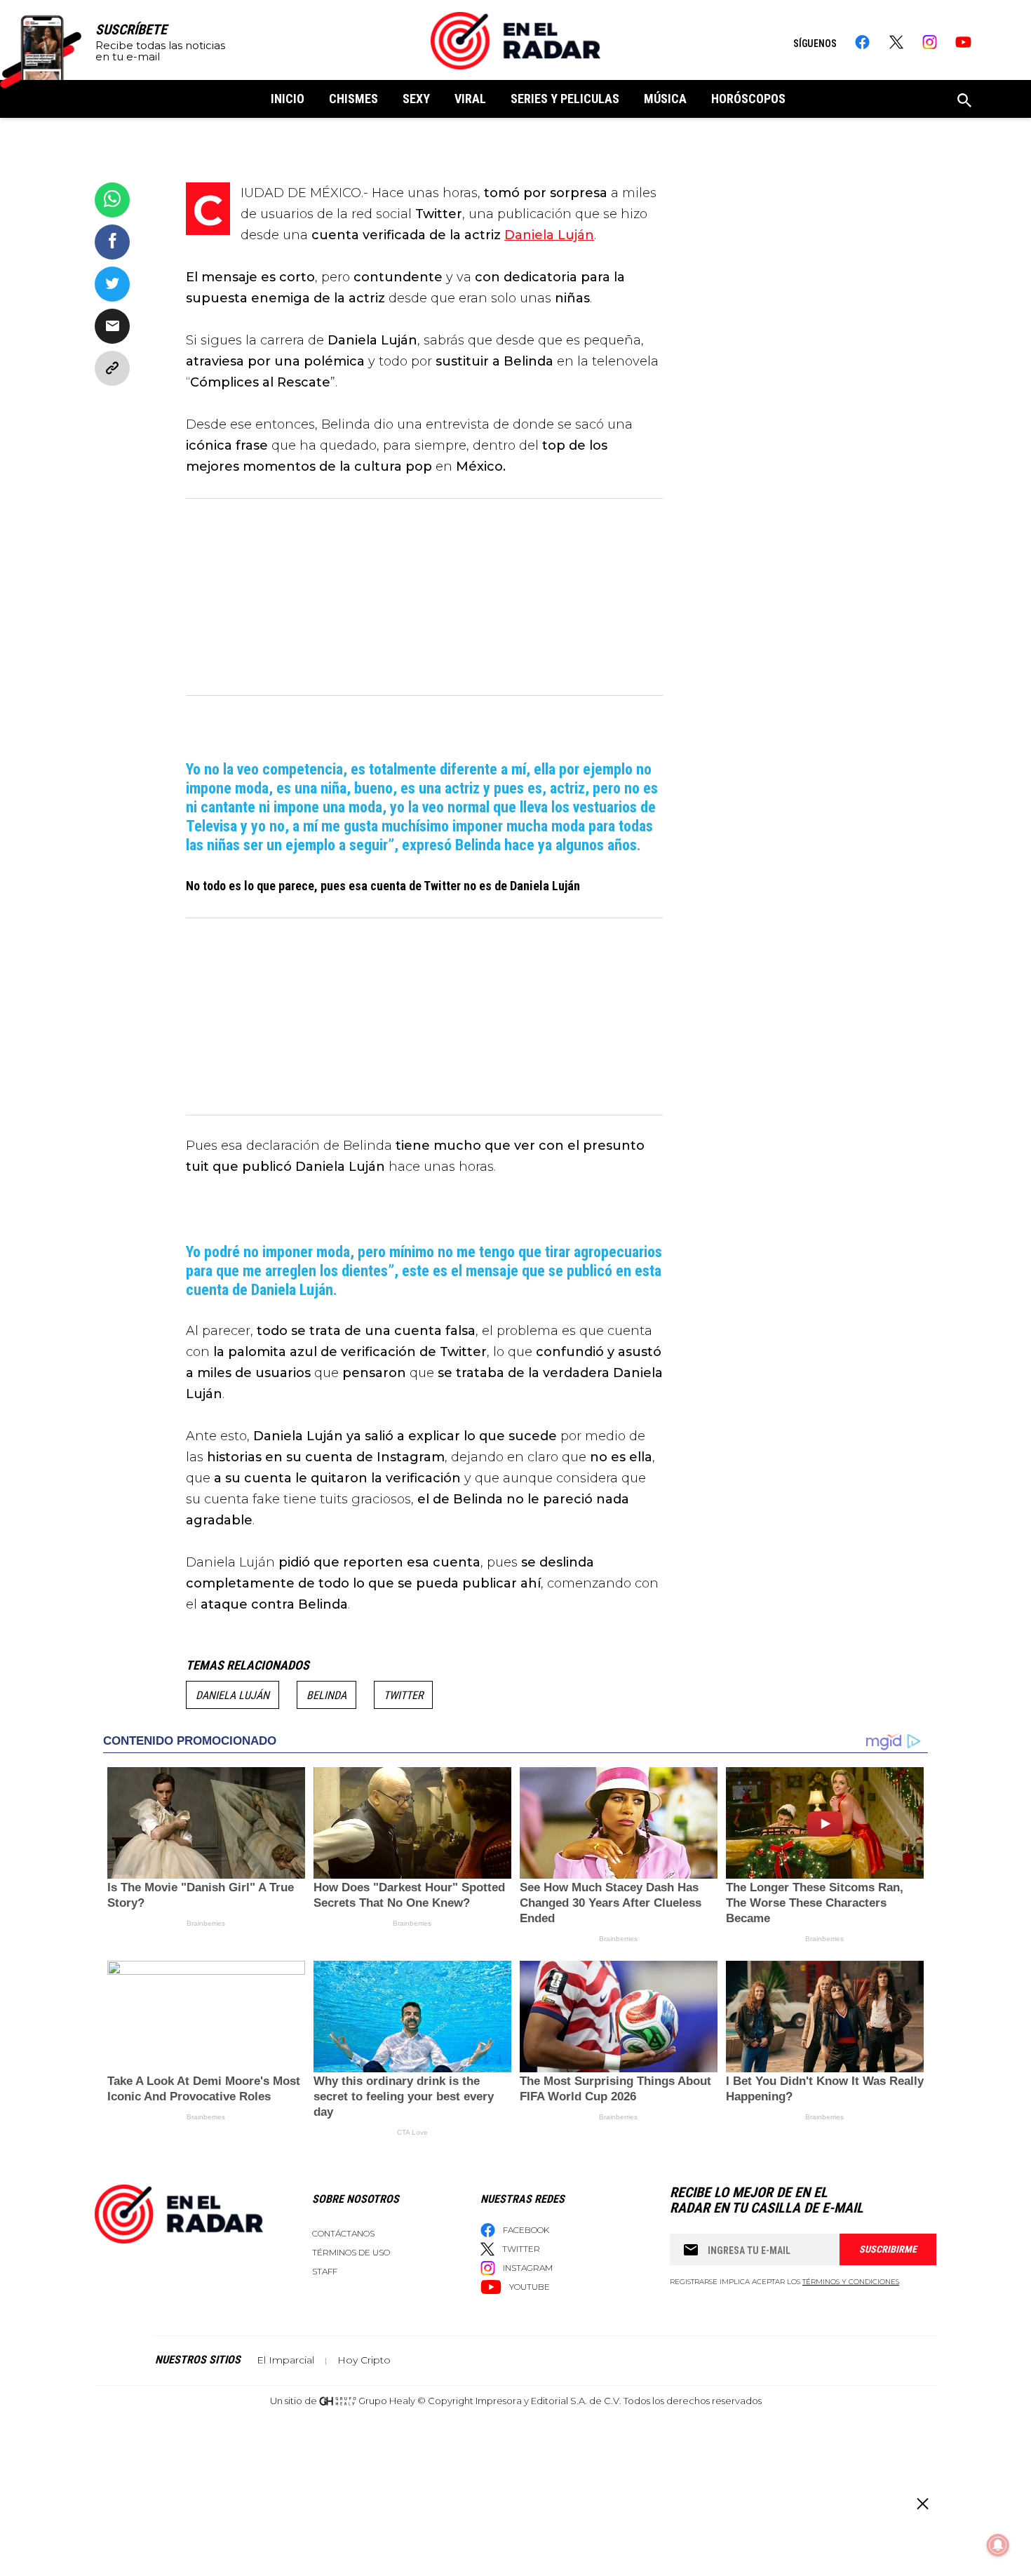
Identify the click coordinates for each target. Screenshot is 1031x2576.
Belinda (326, 1695)
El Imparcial (285, 2360)
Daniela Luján (233, 1695)
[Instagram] (930, 42)
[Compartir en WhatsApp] (112, 200)
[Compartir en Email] (112, 326)
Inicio (288, 99)
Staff (325, 2271)
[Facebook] (862, 42)
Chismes (353, 99)
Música (665, 99)
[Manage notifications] (998, 2545)
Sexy (416, 99)
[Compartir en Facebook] (112, 242)
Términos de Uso (351, 2252)
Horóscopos (748, 99)
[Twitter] (896, 42)
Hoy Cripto (364, 2360)
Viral (470, 99)
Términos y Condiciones (851, 2282)
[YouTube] (963, 42)
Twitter (403, 1695)
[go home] (515, 41)
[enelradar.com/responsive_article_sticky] (922, 2503)
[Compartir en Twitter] (112, 284)
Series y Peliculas (565, 99)
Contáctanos (343, 2233)
